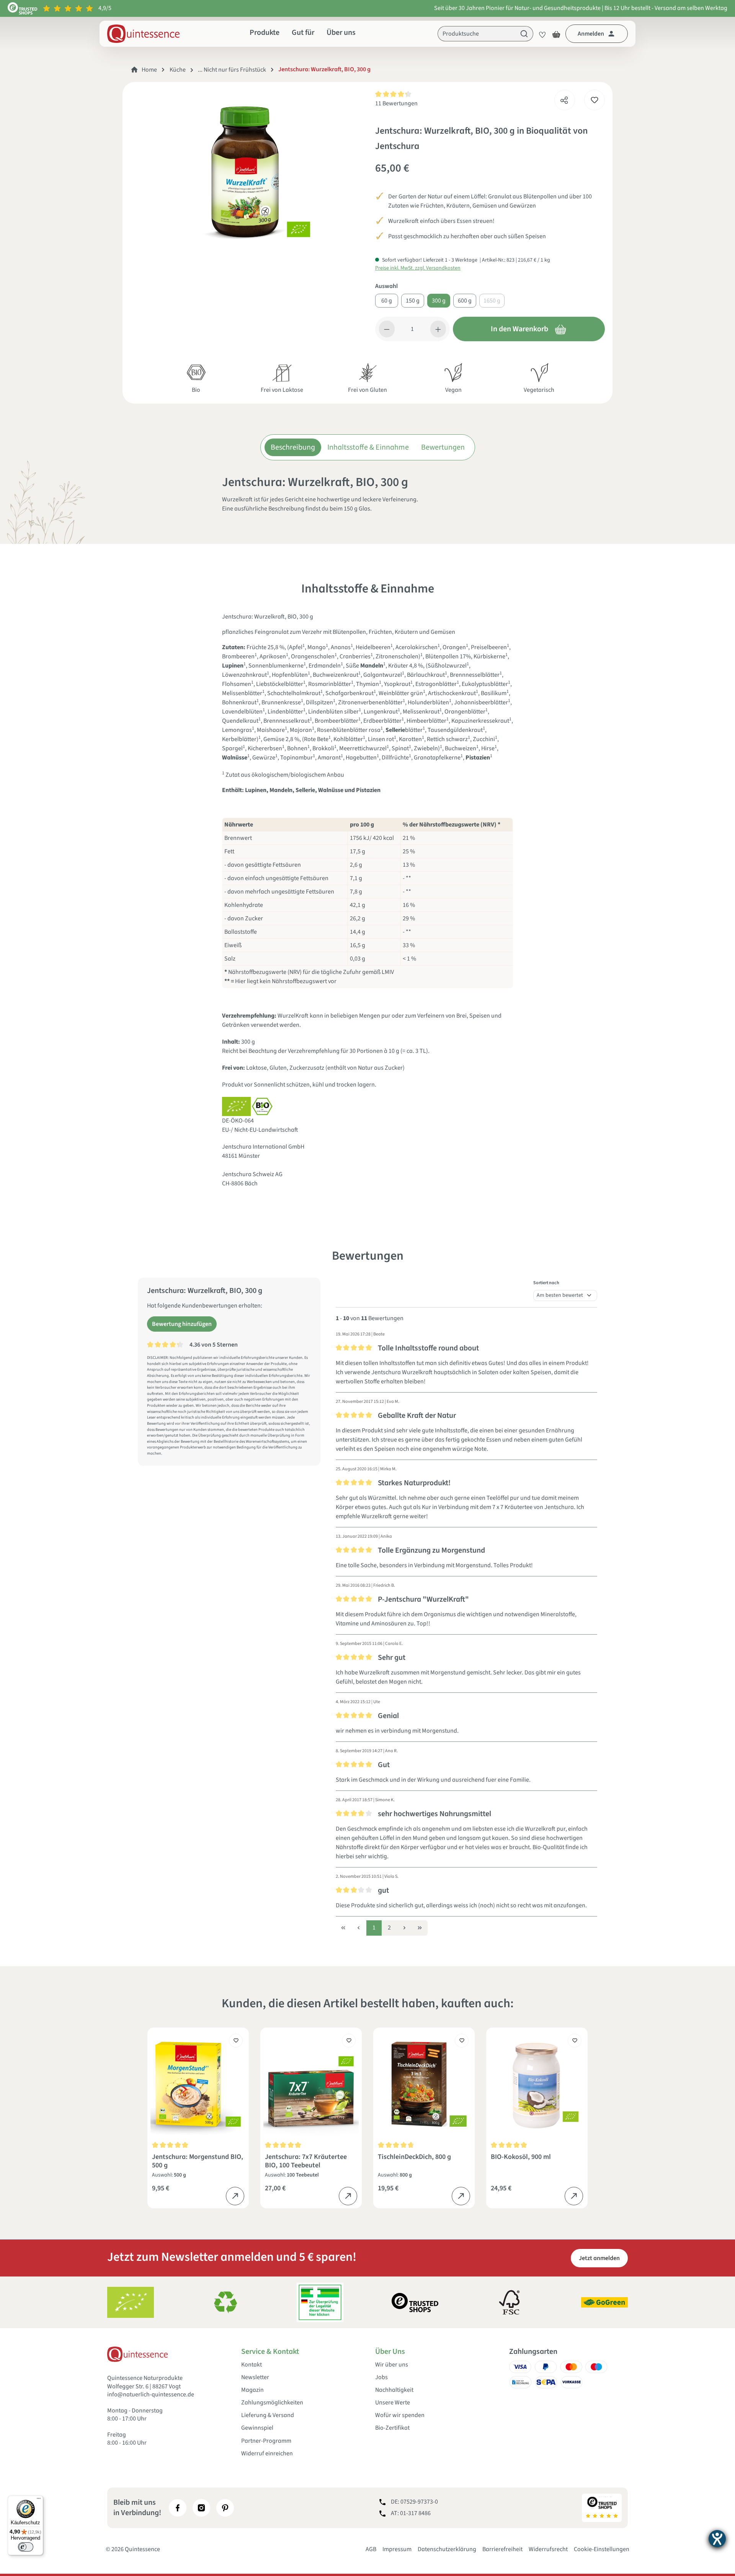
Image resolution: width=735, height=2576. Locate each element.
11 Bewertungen (396, 103)
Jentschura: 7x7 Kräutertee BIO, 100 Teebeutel (306, 2161)
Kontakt (252, 2365)
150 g (413, 301)
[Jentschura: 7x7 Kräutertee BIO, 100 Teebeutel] (311, 2084)
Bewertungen (443, 447)
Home (149, 70)
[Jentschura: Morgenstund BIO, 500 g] (198, 2084)
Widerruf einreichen (267, 2454)
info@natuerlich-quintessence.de (151, 2394)
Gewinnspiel (257, 2428)
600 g (465, 301)
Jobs (381, 2377)
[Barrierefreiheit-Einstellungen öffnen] (717, 2539)
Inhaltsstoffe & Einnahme (368, 447)
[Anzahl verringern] (387, 329)
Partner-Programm (266, 2441)
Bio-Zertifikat (392, 2428)
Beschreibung (293, 447)
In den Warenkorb (519, 329)
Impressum (397, 2549)
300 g (439, 301)
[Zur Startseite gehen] (143, 34)
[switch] (26, 2547)
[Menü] (39, 2500)
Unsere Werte (393, 2403)
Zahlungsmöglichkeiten (272, 2403)
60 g (387, 301)
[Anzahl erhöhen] (438, 329)
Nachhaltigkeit (394, 2390)
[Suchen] (524, 34)
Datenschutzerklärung (447, 2549)
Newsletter (255, 2377)
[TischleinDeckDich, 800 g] (424, 2084)
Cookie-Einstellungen (602, 2549)
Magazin (252, 2390)
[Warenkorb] (556, 34)
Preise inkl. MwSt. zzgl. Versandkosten (418, 268)
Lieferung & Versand (268, 2415)
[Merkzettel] (540, 34)
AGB (371, 2549)
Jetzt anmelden (599, 2258)
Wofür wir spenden (400, 2415)
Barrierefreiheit (502, 2549)
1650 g (492, 301)
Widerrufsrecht (548, 2549)
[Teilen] (564, 98)
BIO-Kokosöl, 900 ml (521, 2157)
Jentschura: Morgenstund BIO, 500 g (198, 2161)
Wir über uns (392, 2365)
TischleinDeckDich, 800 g (414, 2157)
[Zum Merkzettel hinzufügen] (595, 100)
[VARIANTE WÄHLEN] (235, 2196)
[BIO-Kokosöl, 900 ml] (537, 2084)
